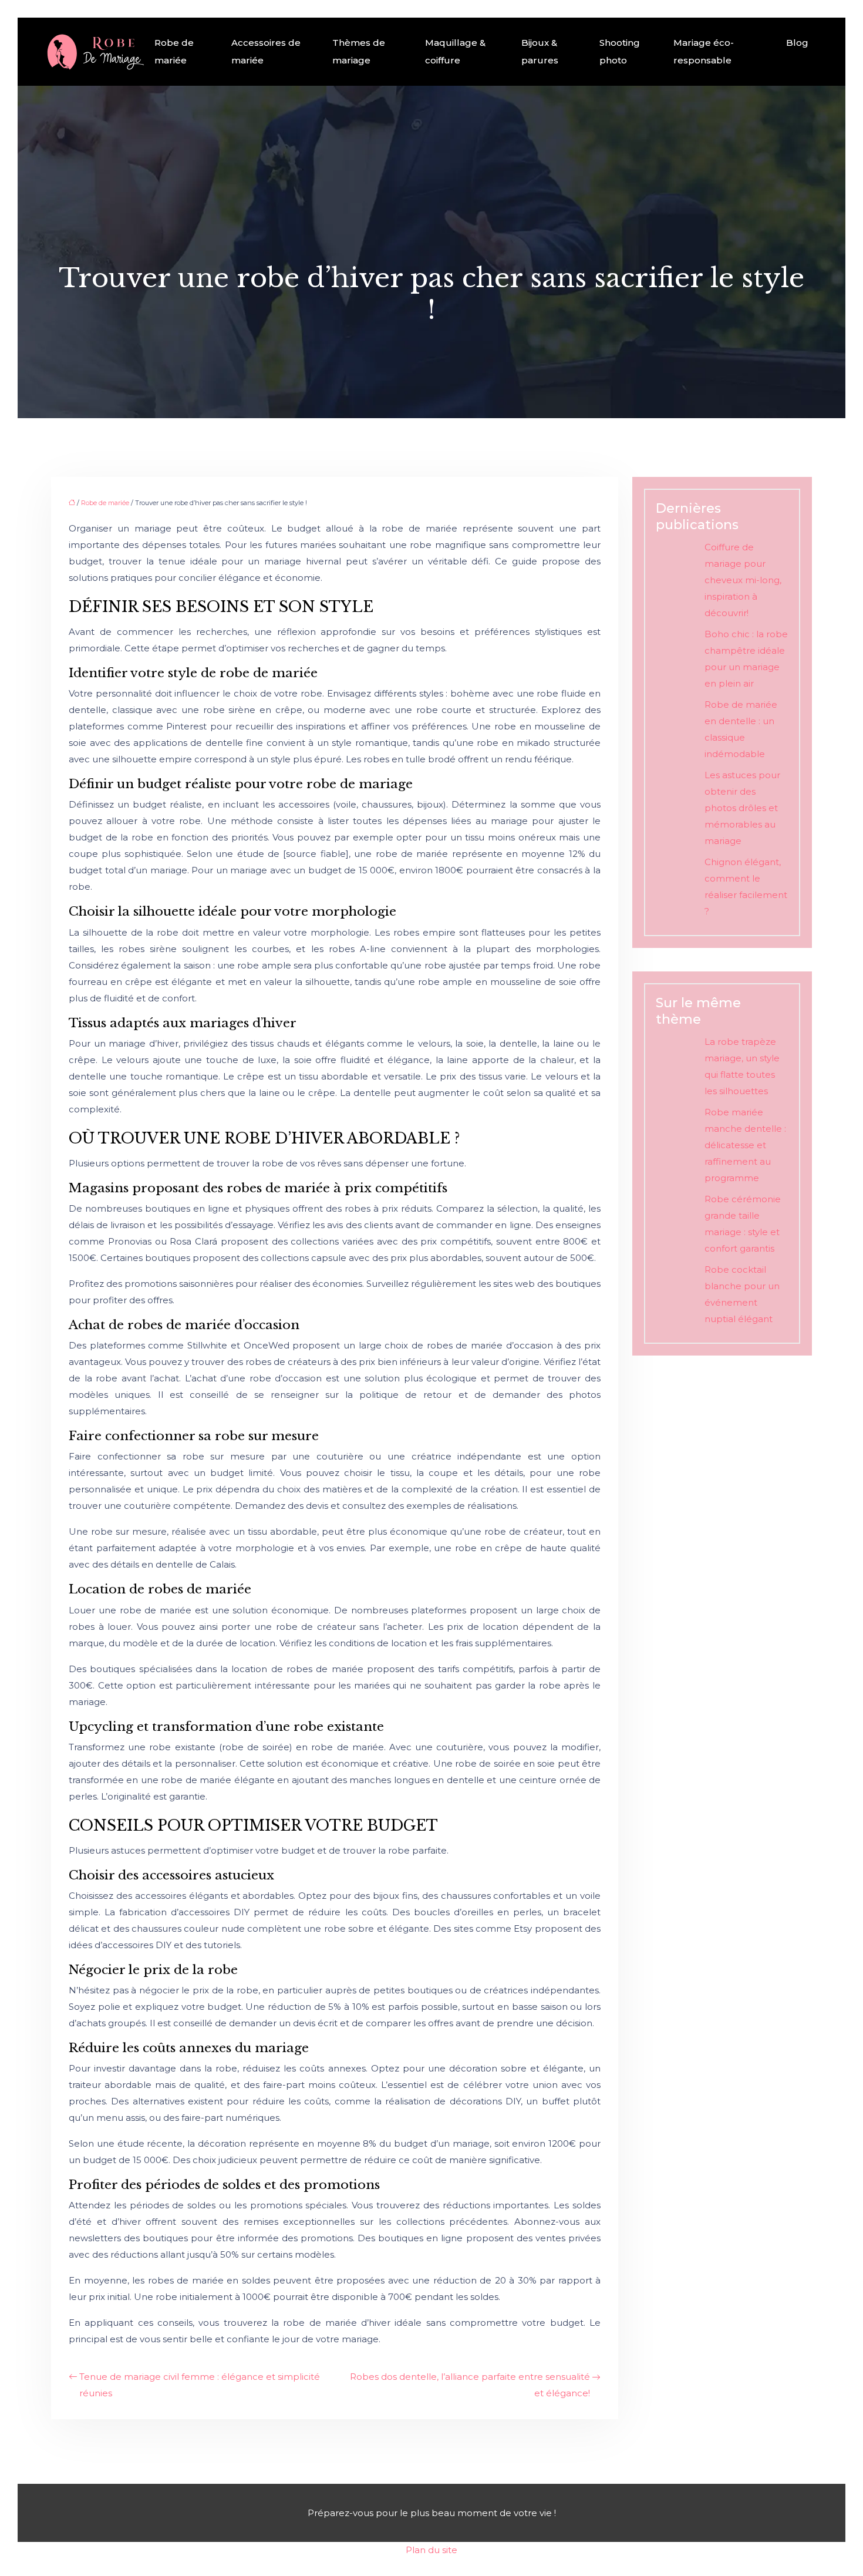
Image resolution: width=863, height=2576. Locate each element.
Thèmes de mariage (359, 51)
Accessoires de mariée (266, 51)
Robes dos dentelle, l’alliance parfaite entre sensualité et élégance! (470, 2385)
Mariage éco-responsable (704, 51)
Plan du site (431, 2550)
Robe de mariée (174, 51)
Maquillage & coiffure (455, 51)
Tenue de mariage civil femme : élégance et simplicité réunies (200, 2385)
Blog (797, 43)
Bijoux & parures (540, 51)
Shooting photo (620, 51)
